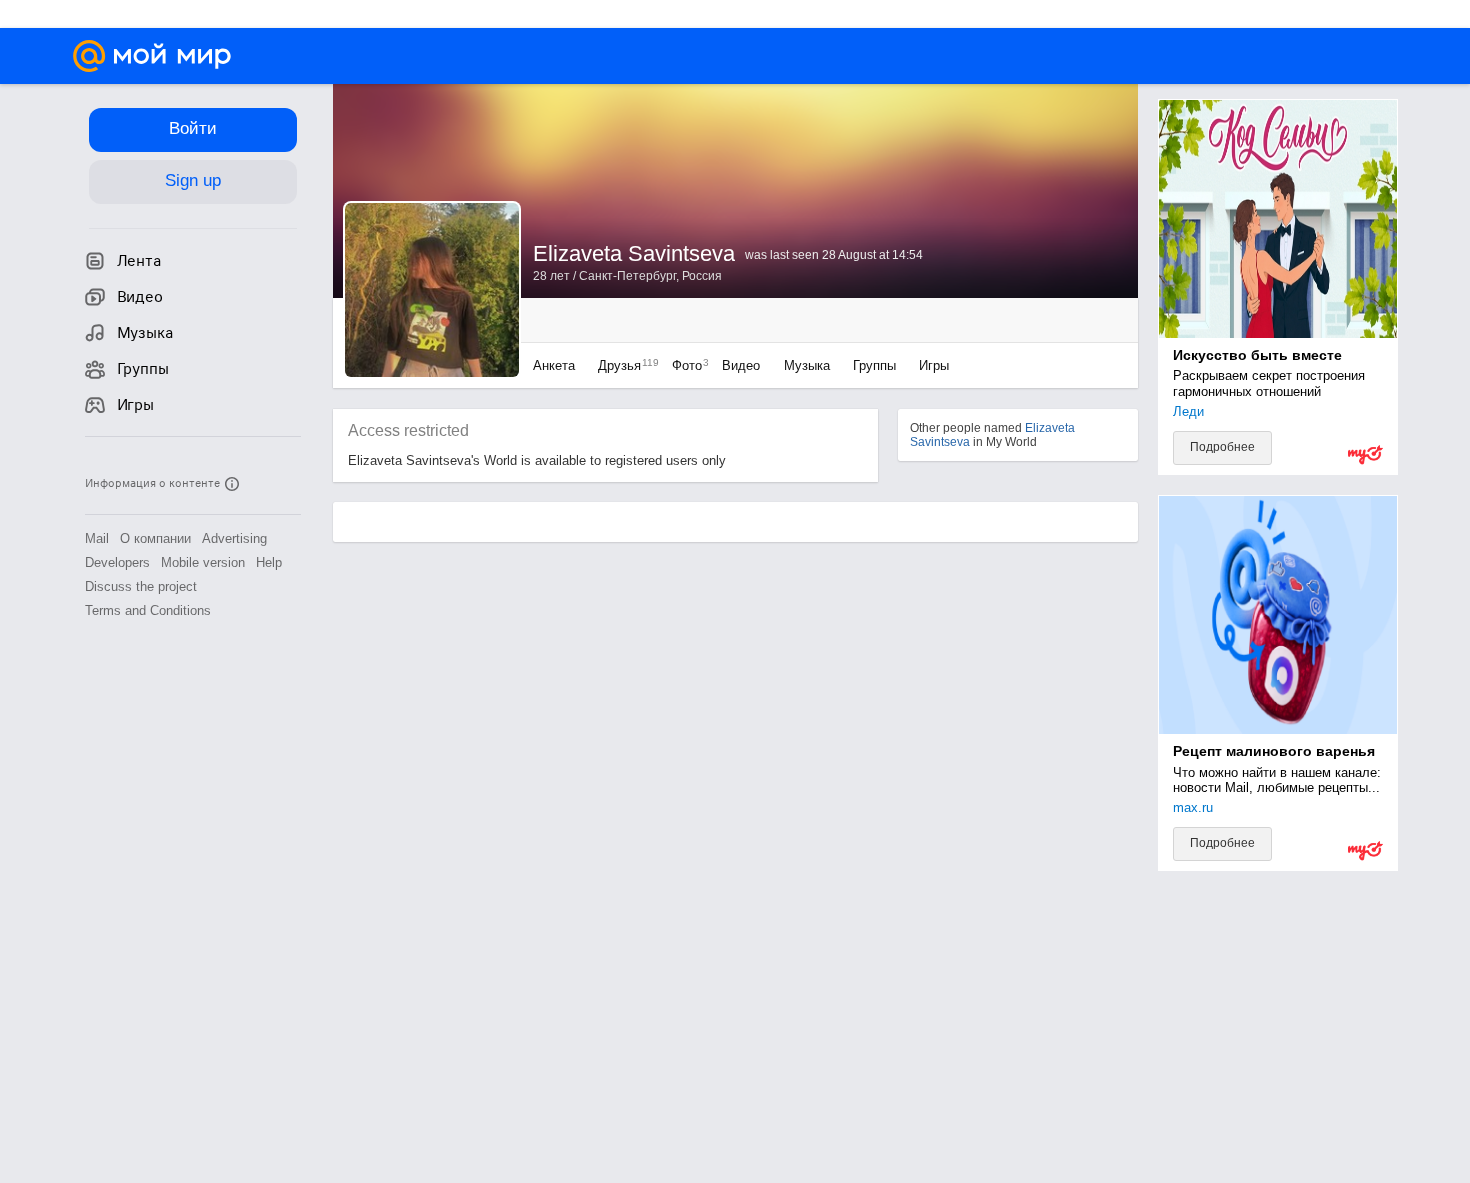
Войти (193, 128)
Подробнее (1222, 447)
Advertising (234, 538)
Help (269, 562)
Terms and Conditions (148, 610)
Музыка (807, 365)
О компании (155, 538)
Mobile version (203, 562)
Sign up (193, 180)
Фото (685, 365)
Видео (743, 365)
